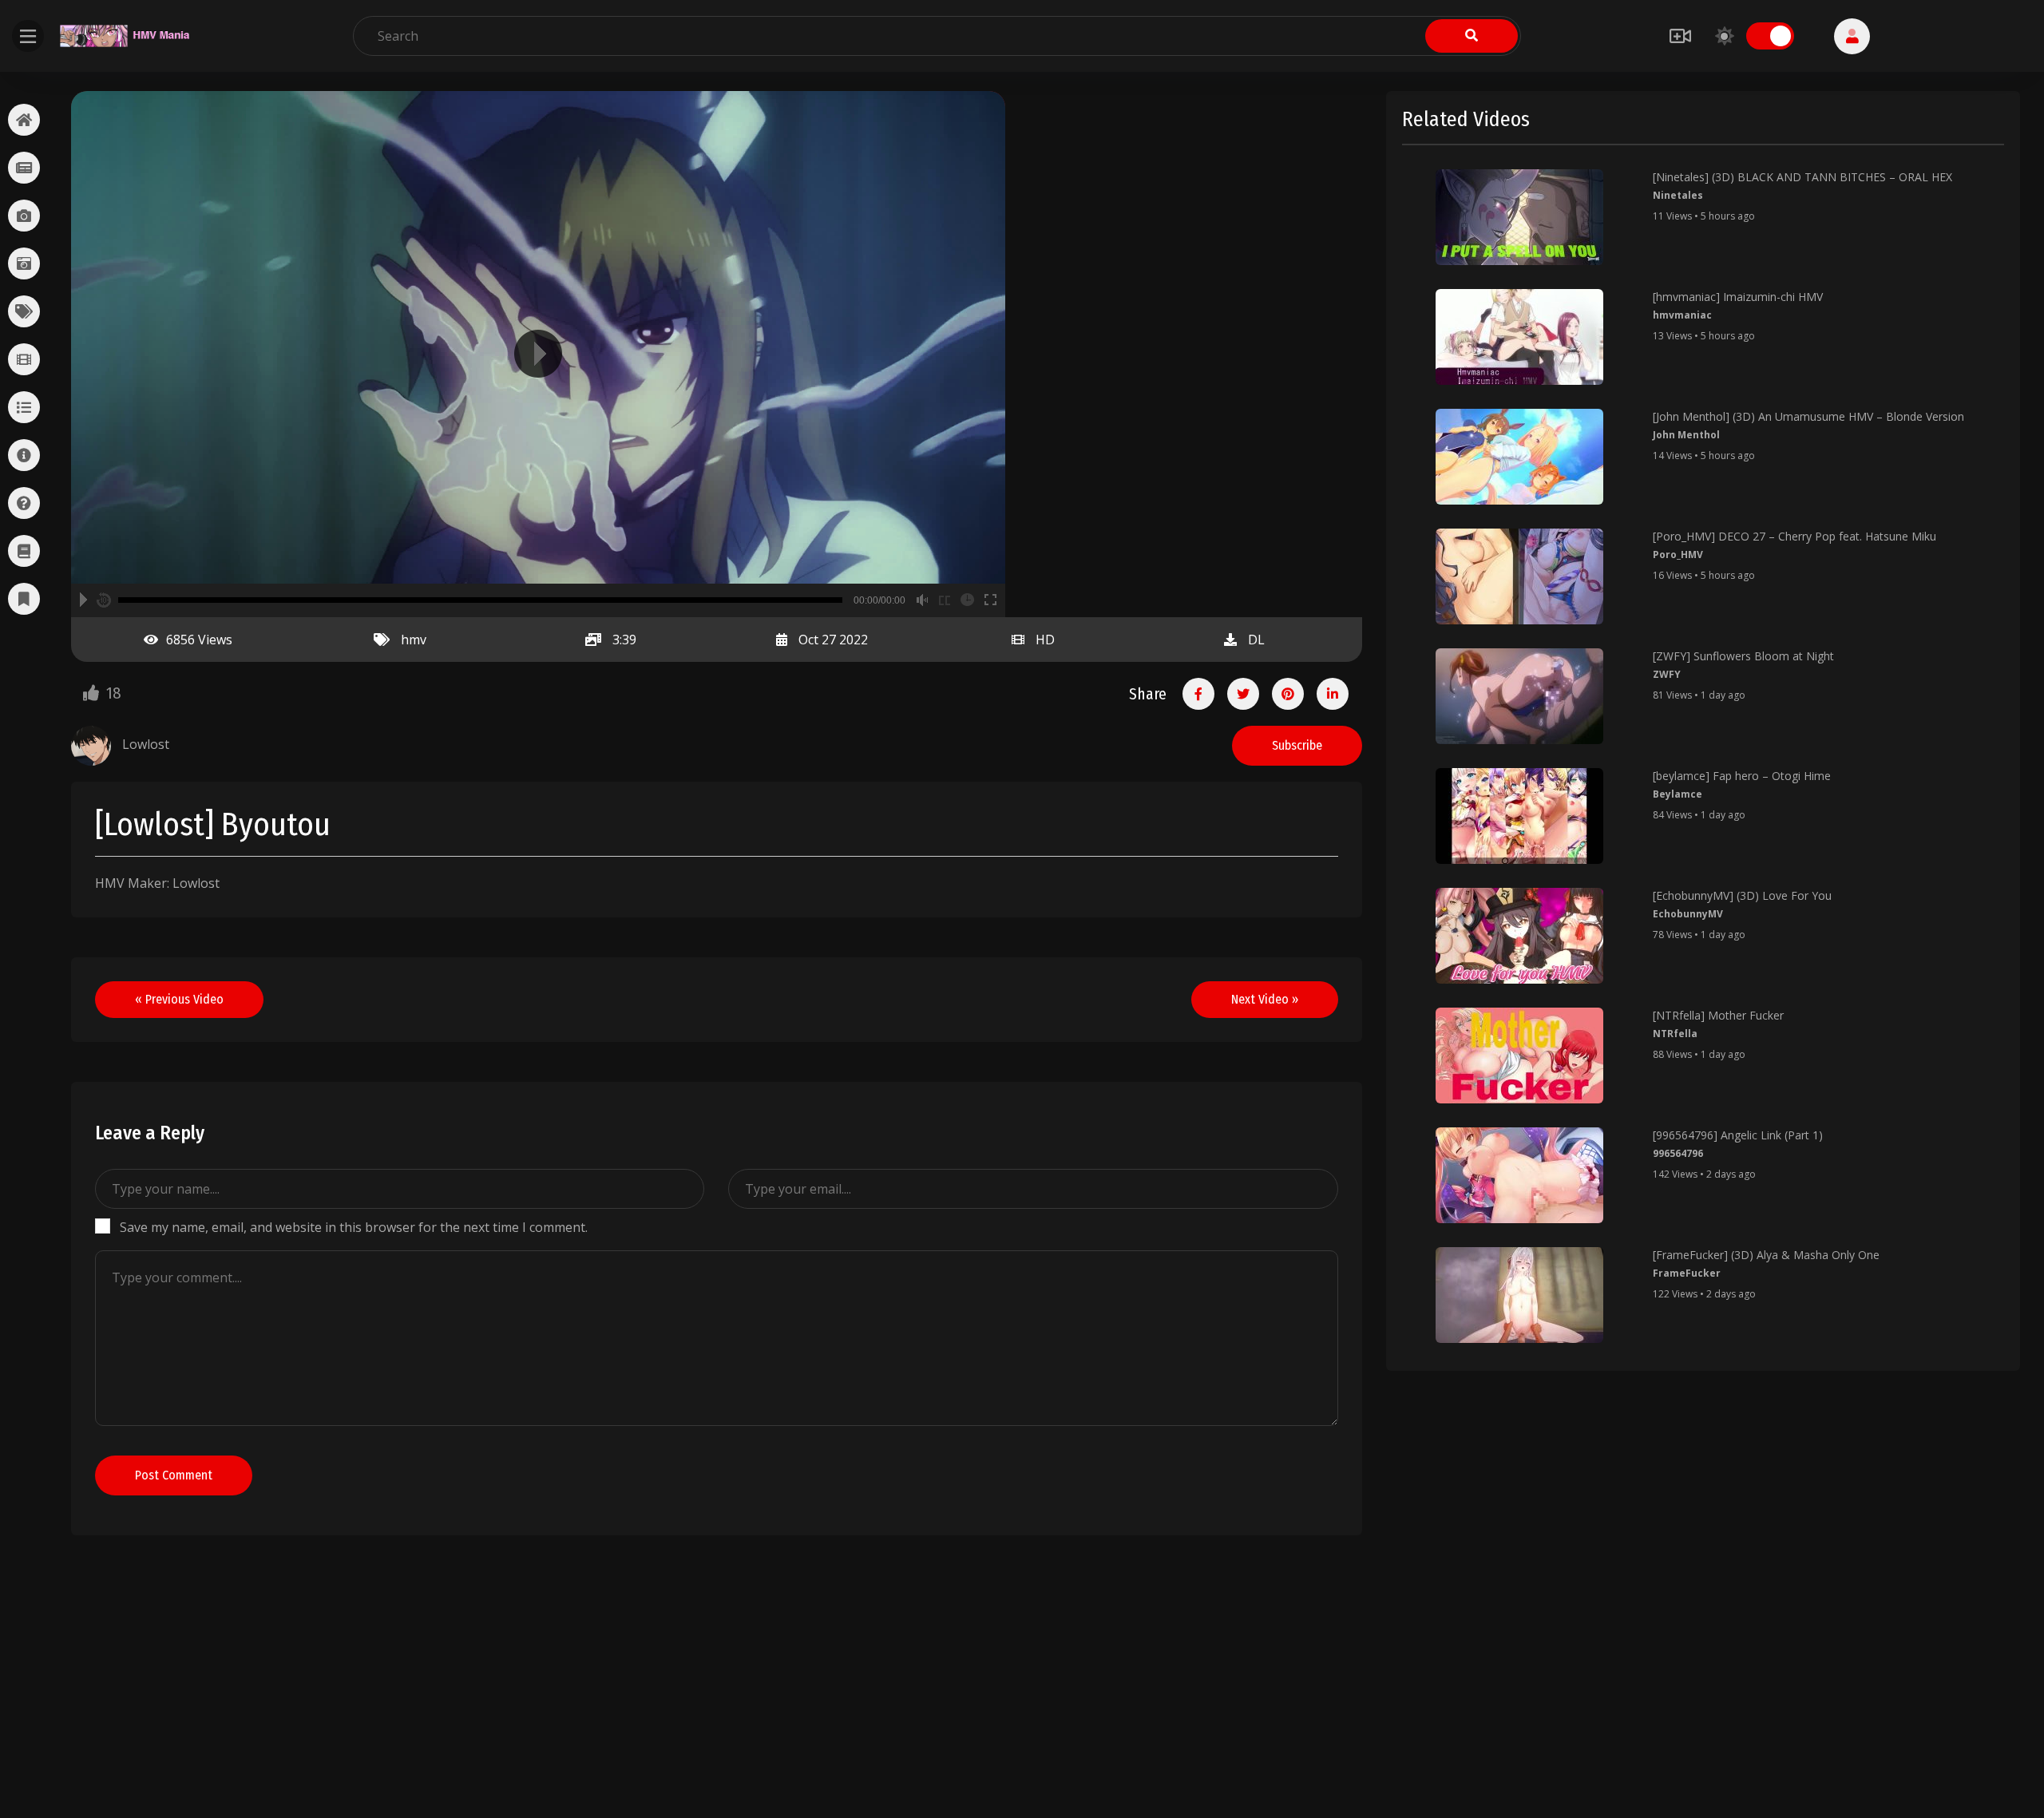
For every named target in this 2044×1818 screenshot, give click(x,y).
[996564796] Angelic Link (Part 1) (1738, 1135)
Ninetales (1678, 195)
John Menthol (1686, 435)
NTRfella (1675, 1034)
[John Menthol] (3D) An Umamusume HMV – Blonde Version (1808, 416)
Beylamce (1678, 794)
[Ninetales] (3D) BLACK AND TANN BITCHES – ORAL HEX (1802, 177)
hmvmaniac (1682, 315)
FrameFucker (1687, 1273)
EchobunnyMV (1688, 914)
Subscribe (1297, 745)
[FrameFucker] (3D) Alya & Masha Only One (1766, 1255)
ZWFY (1667, 674)
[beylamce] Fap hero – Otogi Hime (1742, 776)
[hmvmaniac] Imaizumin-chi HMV (1738, 297)
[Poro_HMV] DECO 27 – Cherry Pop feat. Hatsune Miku (1794, 536)
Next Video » (1265, 999)
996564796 (1678, 1153)
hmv (414, 640)
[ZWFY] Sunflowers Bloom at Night (1743, 656)
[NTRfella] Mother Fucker (1718, 1015)
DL (1256, 640)
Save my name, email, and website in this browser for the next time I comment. (354, 1227)
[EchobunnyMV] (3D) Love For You (1742, 895)
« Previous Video (179, 999)
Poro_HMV (1678, 555)
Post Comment (174, 1475)
